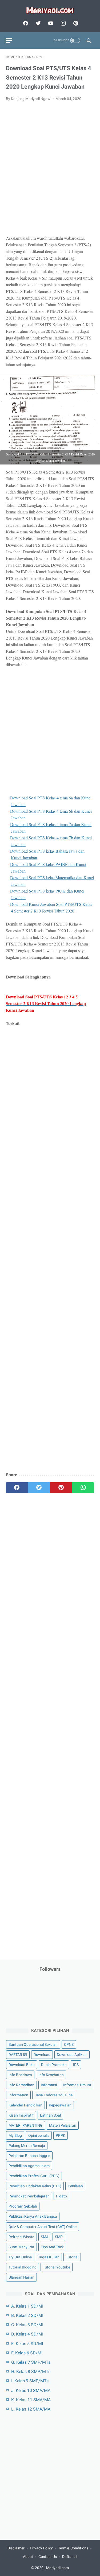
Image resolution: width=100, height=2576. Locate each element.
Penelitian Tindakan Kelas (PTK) (35, 2186)
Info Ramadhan (21, 2085)
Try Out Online (20, 2257)
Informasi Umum (77, 2085)
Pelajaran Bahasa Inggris (29, 2156)
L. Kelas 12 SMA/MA (31, 2409)
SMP (59, 2237)
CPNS (69, 2044)
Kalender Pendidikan (25, 2105)
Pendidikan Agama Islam (29, 2166)
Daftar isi (70, 2557)
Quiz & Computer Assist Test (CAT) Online (43, 2227)
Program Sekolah (23, 2206)
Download (42, 2055)
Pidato (61, 2196)
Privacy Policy (41, 2548)
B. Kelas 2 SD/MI (27, 2315)
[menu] (9, 41)
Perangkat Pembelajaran (29, 2196)
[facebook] (25, 23)
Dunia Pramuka (54, 2065)
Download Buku (22, 2065)
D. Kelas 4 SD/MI (27, 2334)
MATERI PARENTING (26, 2125)
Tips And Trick (52, 2247)
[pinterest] (75, 23)
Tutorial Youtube (57, 2267)
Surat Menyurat (21, 2247)
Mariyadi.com (57, 2568)
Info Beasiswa (20, 2075)
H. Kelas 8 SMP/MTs (31, 2372)
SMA (45, 2237)
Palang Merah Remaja (27, 2146)
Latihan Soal (50, 2115)
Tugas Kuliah (49, 2257)
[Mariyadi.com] (50, 10)
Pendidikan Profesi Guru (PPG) (34, 2176)
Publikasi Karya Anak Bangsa (33, 2216)
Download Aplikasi (72, 2055)
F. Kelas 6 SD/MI (27, 2353)
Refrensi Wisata (21, 2237)
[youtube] (50, 23)
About (28, 2557)
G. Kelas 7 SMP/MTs (31, 2362)
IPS (76, 2065)
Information (18, 2095)
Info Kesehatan (51, 2075)
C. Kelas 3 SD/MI (27, 2325)
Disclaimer (16, 2548)
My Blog (15, 2135)
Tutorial (72, 2257)
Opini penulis (39, 2135)
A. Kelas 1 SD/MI (27, 2306)
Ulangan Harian (21, 2277)
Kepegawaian (60, 2105)
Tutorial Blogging (23, 2267)
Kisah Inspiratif (21, 2115)
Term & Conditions (73, 2548)
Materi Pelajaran (63, 2125)
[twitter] (37, 23)
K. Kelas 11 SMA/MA (31, 2400)
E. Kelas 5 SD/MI (27, 2344)
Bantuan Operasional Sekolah (33, 2044)
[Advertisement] (50, 171)
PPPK (61, 2135)
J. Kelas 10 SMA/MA (31, 2390)
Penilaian (75, 2186)
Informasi (49, 2085)
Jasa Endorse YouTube (54, 2095)
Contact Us (48, 2557)
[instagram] (63, 23)
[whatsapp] (83, 1488)
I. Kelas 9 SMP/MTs (30, 2381)
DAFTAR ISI (18, 2055)
